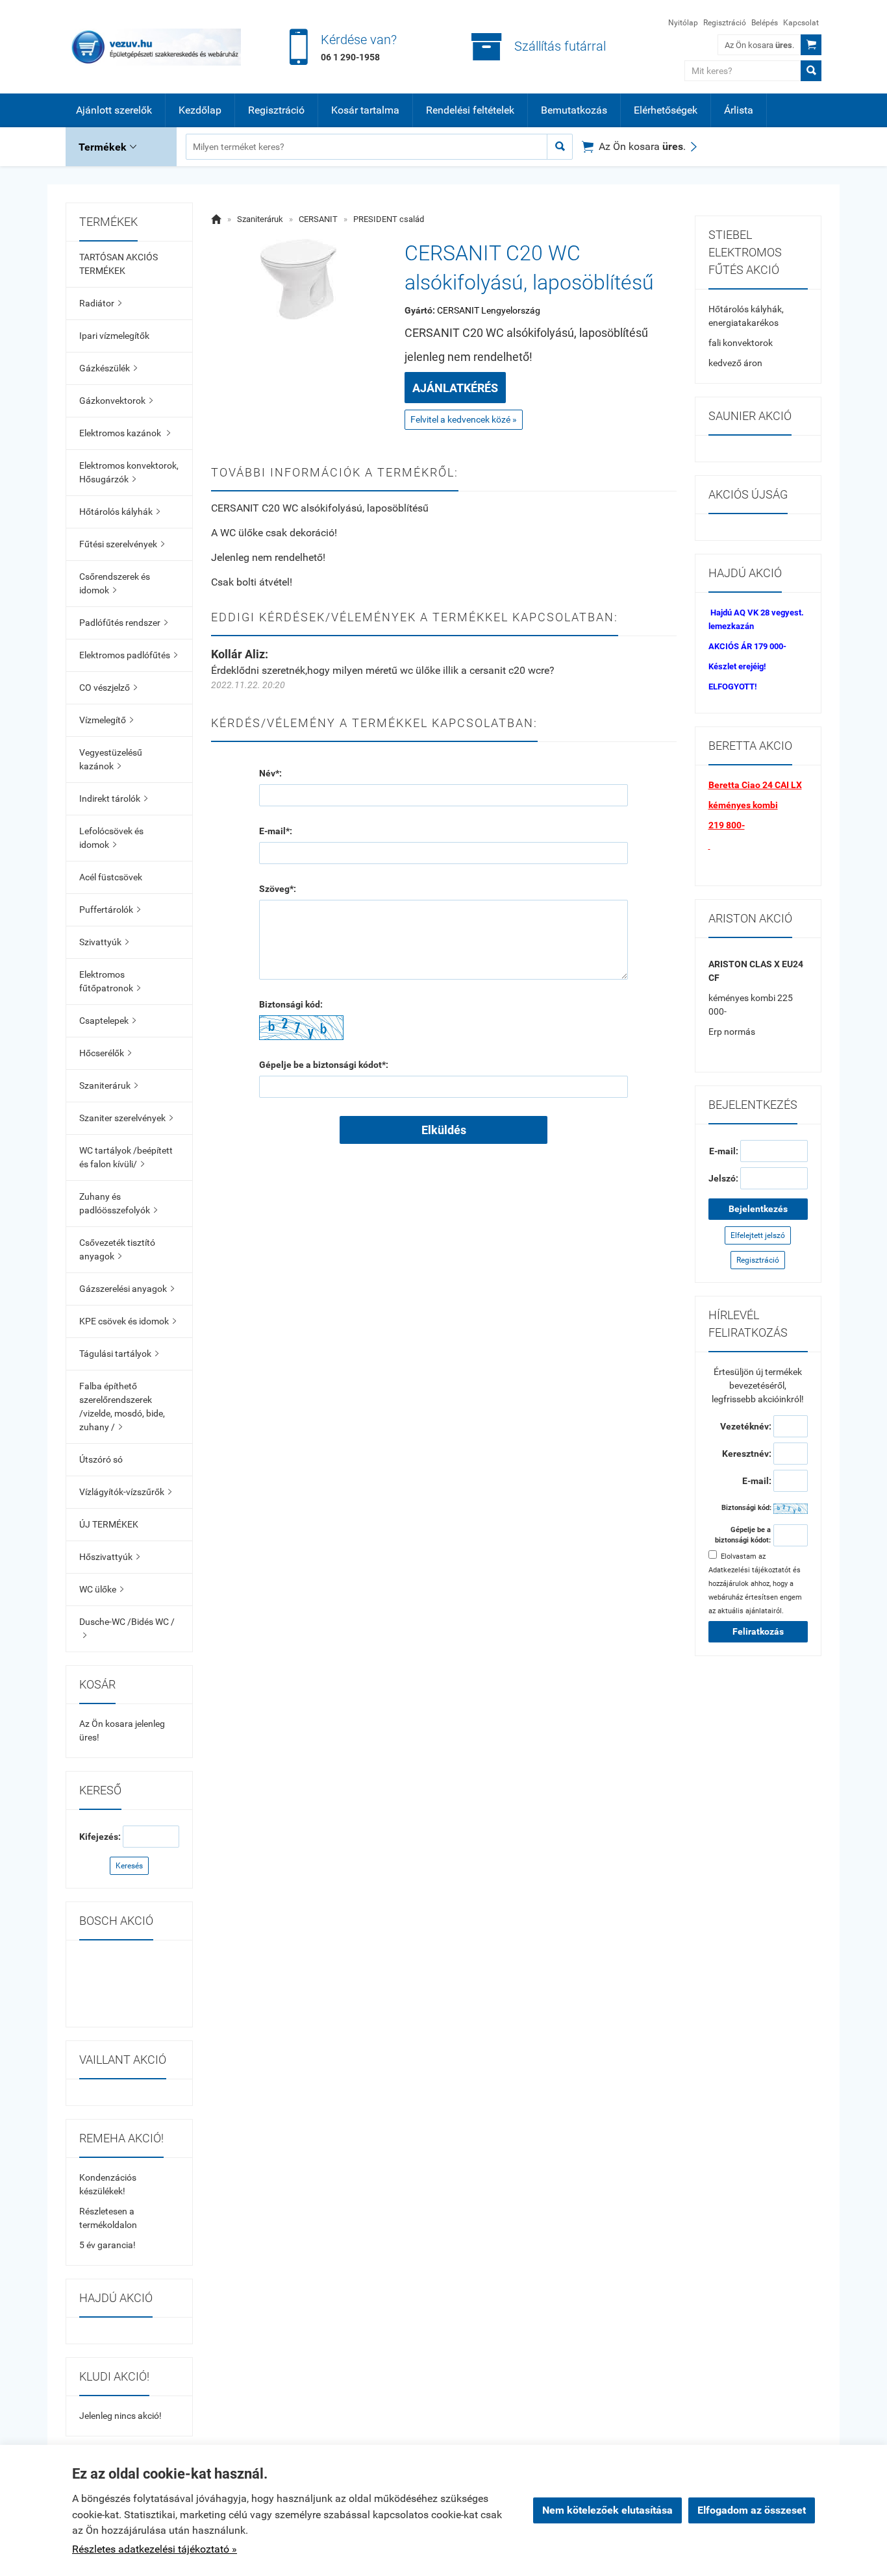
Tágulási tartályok (119, 1354)
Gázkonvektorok (116, 401)
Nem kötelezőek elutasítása (607, 2510)
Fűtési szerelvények (122, 544)
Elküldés (444, 1130)
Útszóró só (101, 1459)
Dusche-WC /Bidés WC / (127, 1628)
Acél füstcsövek (111, 877)
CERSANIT (318, 219)
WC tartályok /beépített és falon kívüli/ (126, 1157)
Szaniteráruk (108, 1085)
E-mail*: (276, 831)
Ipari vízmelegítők (114, 336)
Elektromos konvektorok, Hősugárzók (129, 472)
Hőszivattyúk (109, 1557)
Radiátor (100, 303)
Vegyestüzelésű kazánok (111, 759)
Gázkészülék (108, 368)
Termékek (107, 147)
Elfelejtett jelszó (758, 1235)
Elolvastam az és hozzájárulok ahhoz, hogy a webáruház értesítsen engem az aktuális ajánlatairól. (755, 1584)
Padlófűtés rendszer (123, 623)
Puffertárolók (110, 910)
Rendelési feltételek (470, 110)
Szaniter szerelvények (126, 1118)
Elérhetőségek (666, 110)
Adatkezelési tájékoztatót (750, 1570)
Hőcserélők (105, 1053)
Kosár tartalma (365, 110)
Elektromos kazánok (125, 433)
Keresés (129, 1866)
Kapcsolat (801, 23)
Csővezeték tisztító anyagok (117, 1249)
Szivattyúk (104, 942)
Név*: (270, 773)
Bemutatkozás (574, 110)
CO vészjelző (108, 687)
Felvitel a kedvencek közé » (464, 419)
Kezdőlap (200, 110)
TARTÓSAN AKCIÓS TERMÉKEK (119, 264)
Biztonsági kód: (291, 1004)
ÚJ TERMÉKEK (109, 1524)
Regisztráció (725, 23)
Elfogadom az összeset (752, 2510)
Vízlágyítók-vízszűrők (125, 1492)
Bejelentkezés (758, 1209)
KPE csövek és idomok (128, 1321)
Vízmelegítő (106, 720)
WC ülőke (101, 1589)
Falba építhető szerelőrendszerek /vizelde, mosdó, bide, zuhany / (122, 1406)
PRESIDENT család (389, 219)
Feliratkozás (758, 1631)
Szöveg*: (278, 889)
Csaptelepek (107, 1021)
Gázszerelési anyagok (127, 1289)
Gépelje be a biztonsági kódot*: (324, 1065)
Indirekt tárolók (113, 799)
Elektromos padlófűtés (128, 655)
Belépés (765, 23)
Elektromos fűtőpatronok (110, 981)
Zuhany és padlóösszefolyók (118, 1203)
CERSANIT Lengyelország (489, 310)
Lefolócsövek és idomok (111, 838)
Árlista (739, 110)
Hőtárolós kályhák (119, 512)
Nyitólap (683, 23)
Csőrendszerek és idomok (115, 583)
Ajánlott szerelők (114, 110)
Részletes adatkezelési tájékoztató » (155, 2549)
